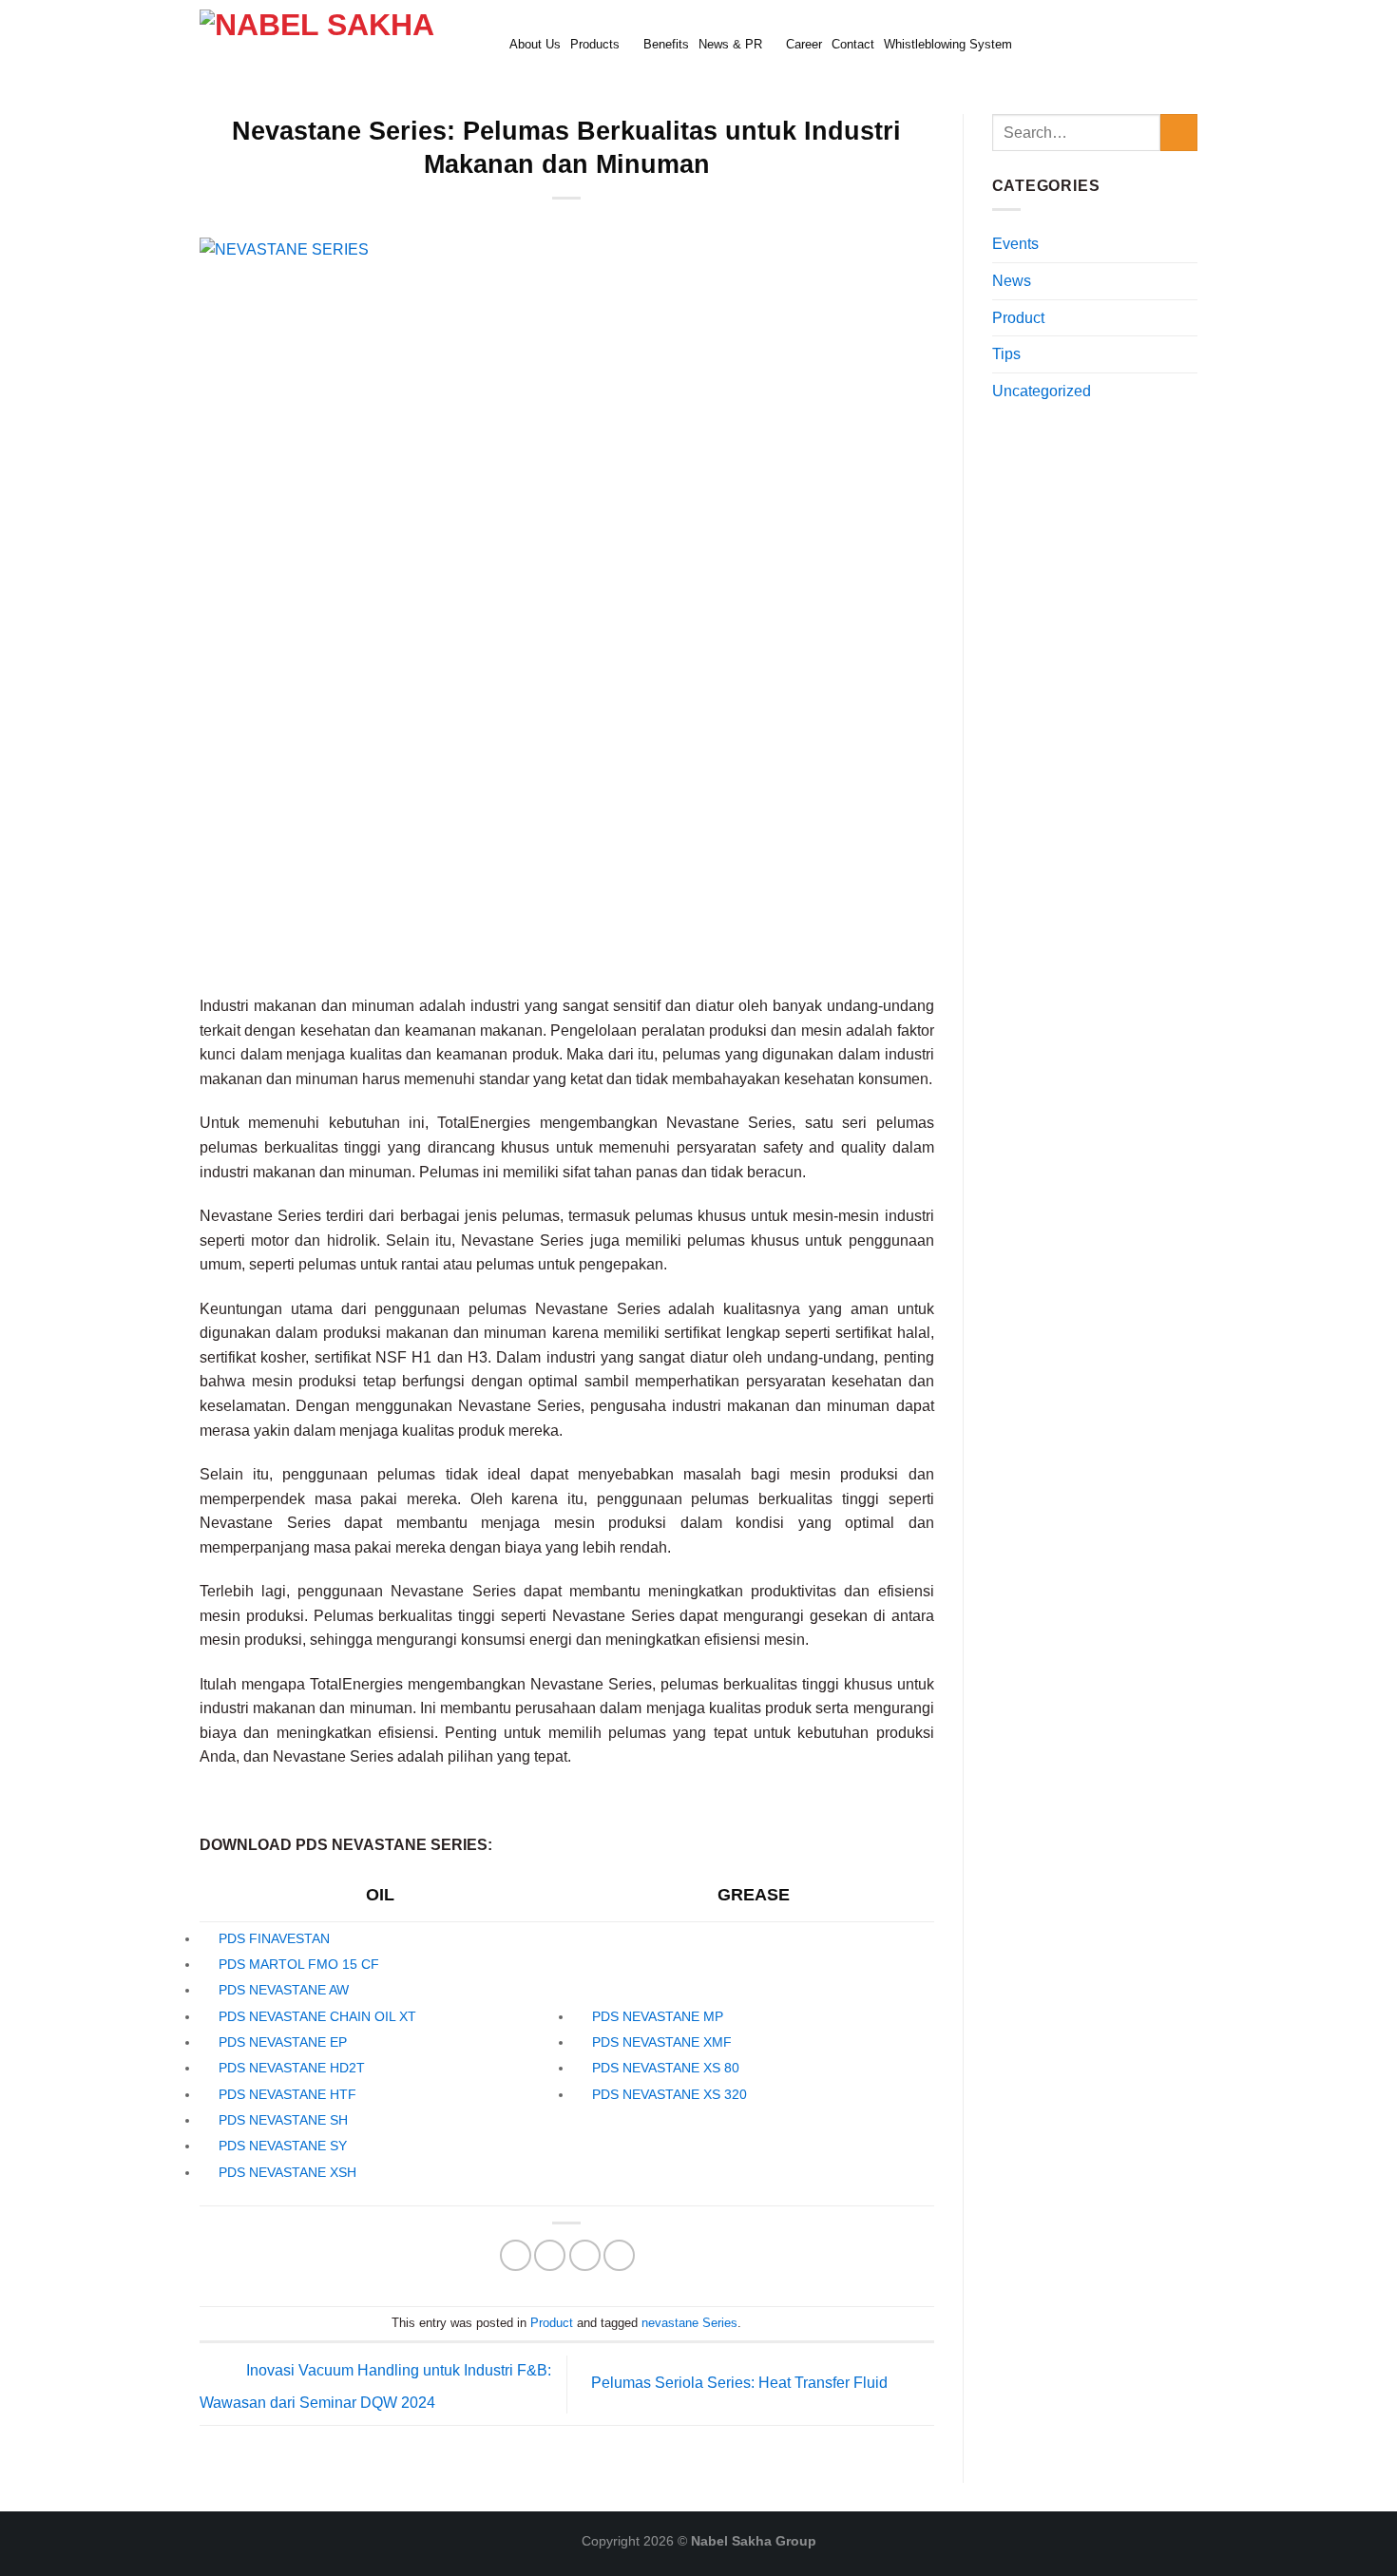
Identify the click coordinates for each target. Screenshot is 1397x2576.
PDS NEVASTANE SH (283, 2120)
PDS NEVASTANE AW (284, 1990)
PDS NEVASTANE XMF (662, 2042)
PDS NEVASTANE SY (283, 2146)
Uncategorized (1042, 391)
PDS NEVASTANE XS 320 (670, 2094)
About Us (535, 44)
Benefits (666, 44)
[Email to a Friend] (550, 2255)
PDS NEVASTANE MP (658, 2016)
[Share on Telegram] (619, 2255)
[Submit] (1179, 133)
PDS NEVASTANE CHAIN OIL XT (317, 2016)
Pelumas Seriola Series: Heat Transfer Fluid (741, 2383)
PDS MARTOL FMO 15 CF (299, 1964)
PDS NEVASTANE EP (283, 2042)
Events (1015, 244)
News (1012, 281)
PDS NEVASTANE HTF (287, 2094)
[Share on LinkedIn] (585, 2255)
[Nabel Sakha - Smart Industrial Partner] (340, 43)
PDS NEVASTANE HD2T (292, 2068)
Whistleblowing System (948, 44)
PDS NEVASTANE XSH (287, 2172)
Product (552, 2323)
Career (804, 44)
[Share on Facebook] (516, 2255)
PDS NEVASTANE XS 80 (666, 2068)
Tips (1006, 354)
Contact (853, 44)
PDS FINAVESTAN (274, 1938)
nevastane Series (689, 2323)
